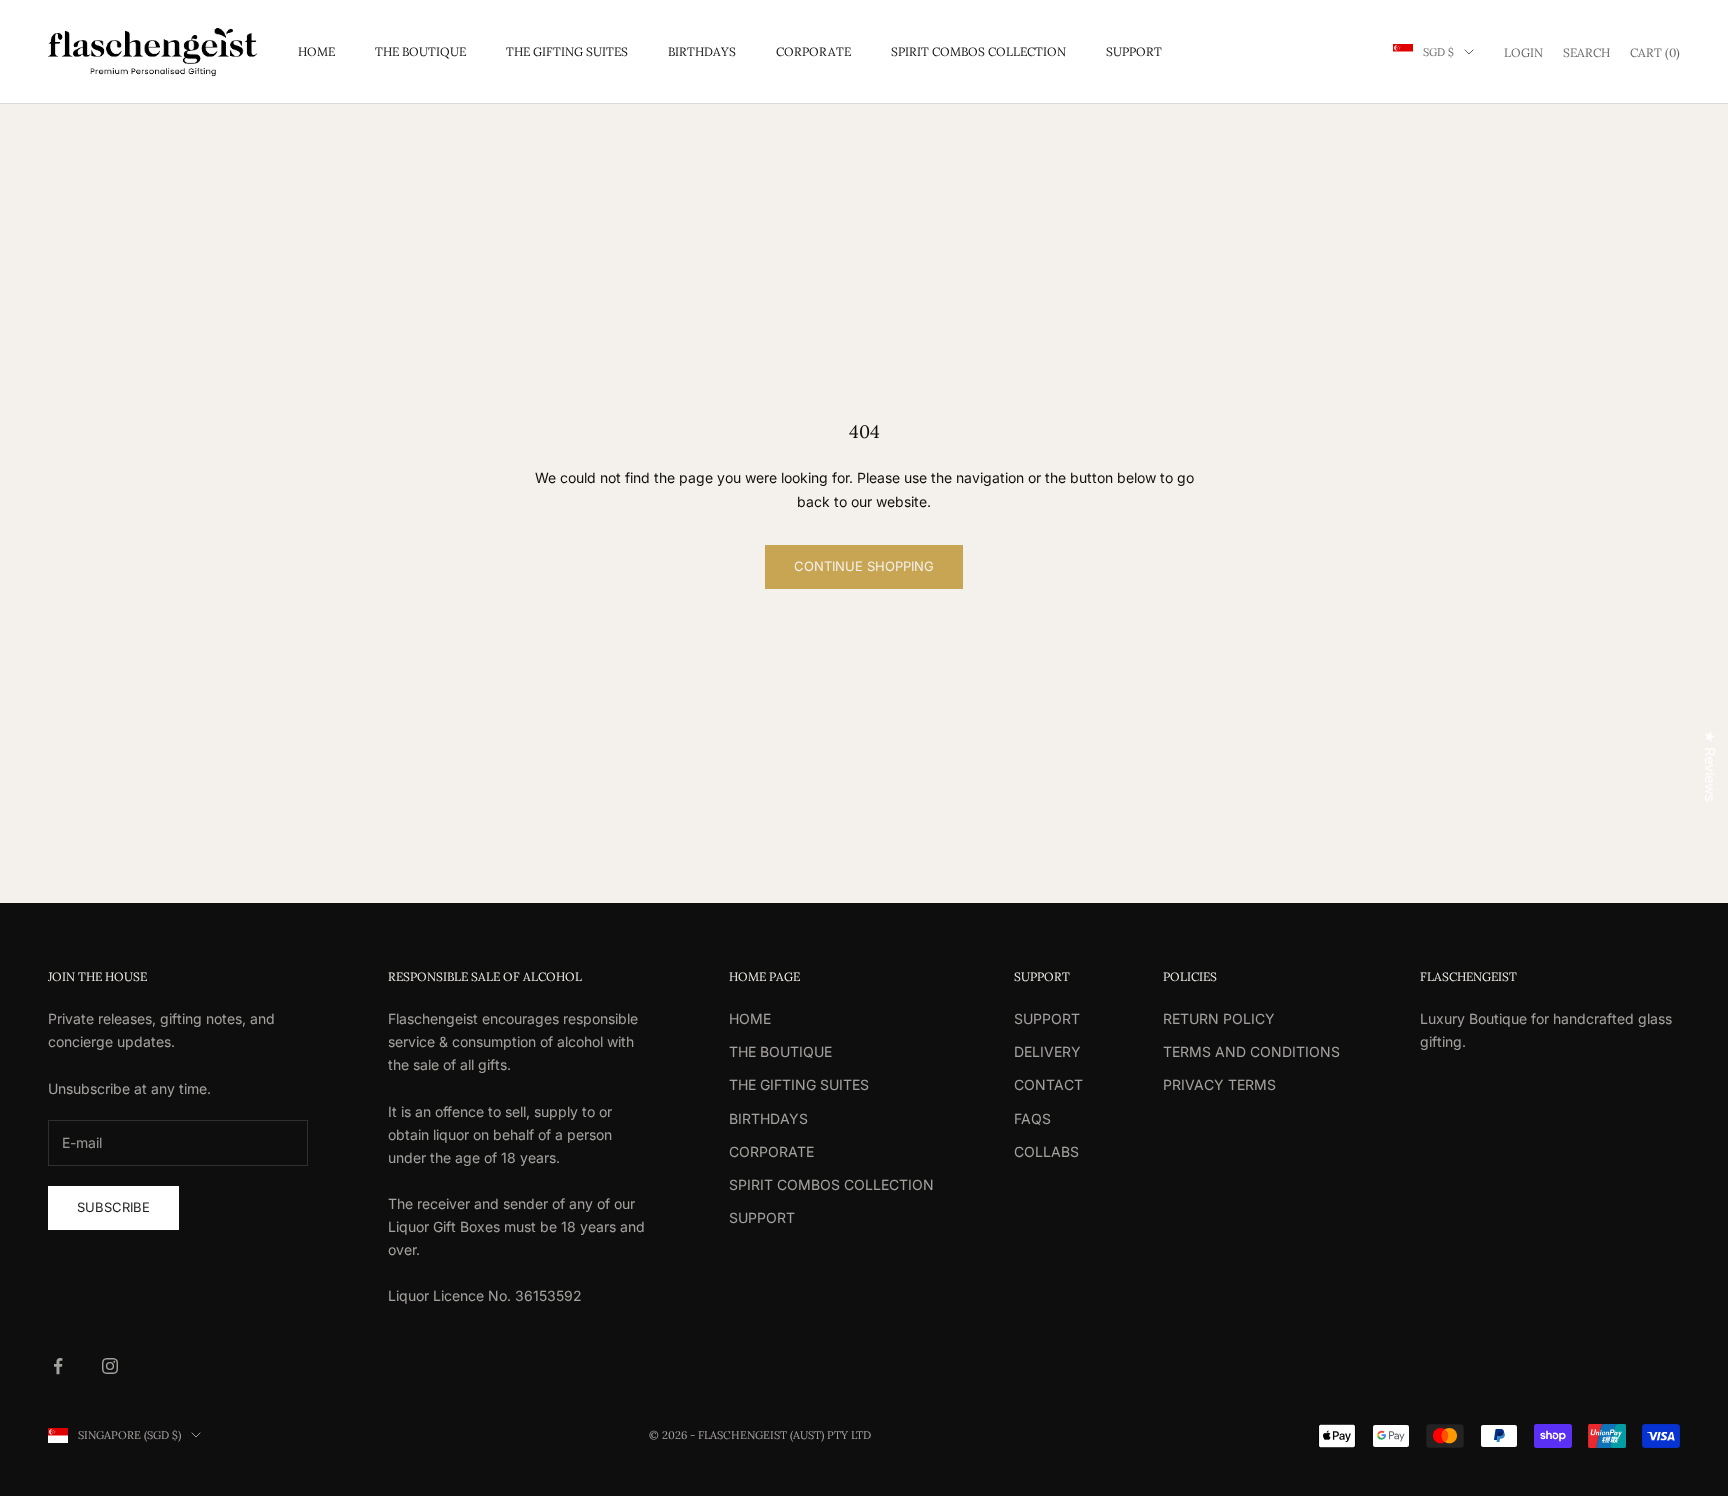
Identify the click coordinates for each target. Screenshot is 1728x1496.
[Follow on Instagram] (110, 1366)
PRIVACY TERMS (1219, 1084)
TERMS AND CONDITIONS (1251, 1051)
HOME (316, 51)
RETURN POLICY (1219, 1018)
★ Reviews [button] (1710, 765)
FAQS (1032, 1118)
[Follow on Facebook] (58, 1366)
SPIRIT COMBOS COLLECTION (978, 51)
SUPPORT (1134, 51)
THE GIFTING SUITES (567, 51)
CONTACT (1048, 1084)
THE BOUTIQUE (420, 51)
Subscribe (113, 1207)
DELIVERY (1047, 1051)
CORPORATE (813, 51)
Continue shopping (864, 566)
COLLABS (1046, 1151)
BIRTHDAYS (702, 51)
